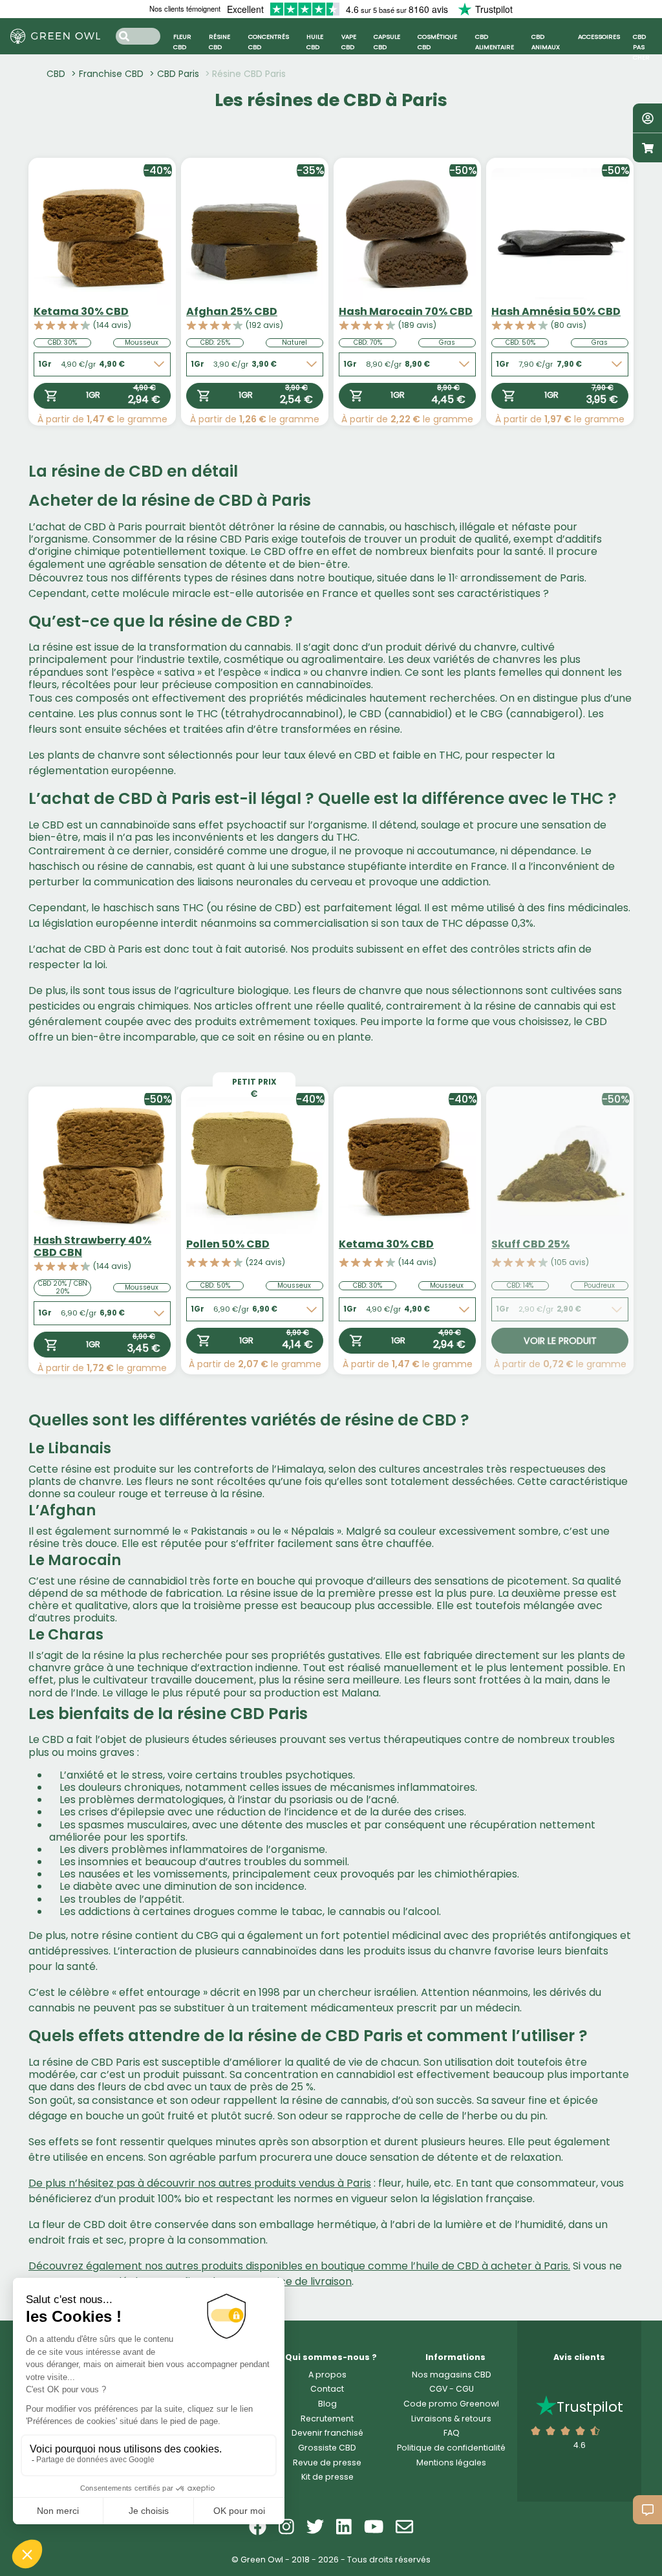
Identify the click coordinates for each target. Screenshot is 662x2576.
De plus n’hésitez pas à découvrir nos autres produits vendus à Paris (200, 2183)
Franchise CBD (111, 74)
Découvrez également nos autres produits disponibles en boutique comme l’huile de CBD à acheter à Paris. (299, 2266)
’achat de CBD (69, 527)
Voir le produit (560, 1341)
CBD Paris (178, 74)
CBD (56, 74)
